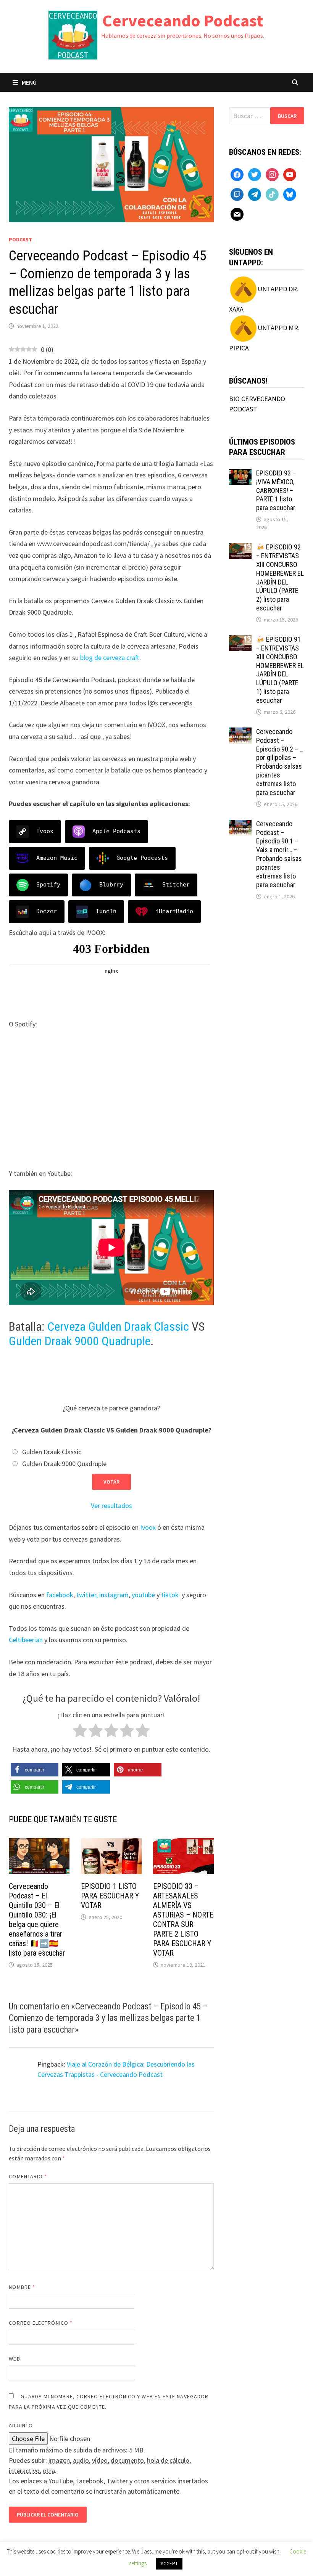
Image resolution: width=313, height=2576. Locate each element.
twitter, (87, 1595)
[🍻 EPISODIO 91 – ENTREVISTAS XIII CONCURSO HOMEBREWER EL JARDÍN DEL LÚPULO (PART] (240, 640)
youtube (143, 1595)
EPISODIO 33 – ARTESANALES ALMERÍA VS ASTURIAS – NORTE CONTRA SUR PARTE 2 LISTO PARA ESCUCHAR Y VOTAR (183, 1920)
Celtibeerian (26, 1640)
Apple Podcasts (116, 831)
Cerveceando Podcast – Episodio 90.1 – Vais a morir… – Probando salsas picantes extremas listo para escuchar (279, 854)
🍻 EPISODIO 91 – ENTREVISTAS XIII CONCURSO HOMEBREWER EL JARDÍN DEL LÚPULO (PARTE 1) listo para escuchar (280, 670)
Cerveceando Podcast (183, 20)
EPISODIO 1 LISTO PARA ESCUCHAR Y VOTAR (110, 1896)
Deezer (47, 911)
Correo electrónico (41, 2323)
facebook (60, 1595)
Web (14, 2359)
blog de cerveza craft (110, 658)
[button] (35, 1770)
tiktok (170, 1595)
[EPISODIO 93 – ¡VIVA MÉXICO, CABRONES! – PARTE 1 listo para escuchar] (240, 474)
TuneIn (106, 911)
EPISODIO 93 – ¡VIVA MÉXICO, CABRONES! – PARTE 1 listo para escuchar (276, 490)
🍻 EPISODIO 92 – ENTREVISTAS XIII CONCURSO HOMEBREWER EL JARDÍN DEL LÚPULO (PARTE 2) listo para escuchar (280, 577)
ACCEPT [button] (169, 2564)
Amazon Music (57, 858)
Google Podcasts (142, 858)
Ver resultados (111, 1506)
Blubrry (111, 885)
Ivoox (45, 831)
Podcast (20, 239)
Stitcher (176, 885)
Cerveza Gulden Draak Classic (118, 1327)
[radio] (80, 1732)
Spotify (48, 885)
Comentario (28, 2176)
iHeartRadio (174, 911)
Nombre (22, 2287)
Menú (29, 82)
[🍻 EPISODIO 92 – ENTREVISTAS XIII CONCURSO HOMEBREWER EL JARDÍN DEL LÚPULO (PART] (240, 548)
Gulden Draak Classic (52, 1452)
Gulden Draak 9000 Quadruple (80, 1341)
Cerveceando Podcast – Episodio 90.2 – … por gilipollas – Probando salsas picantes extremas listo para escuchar (280, 762)
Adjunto (21, 2425)
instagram (114, 1595)
